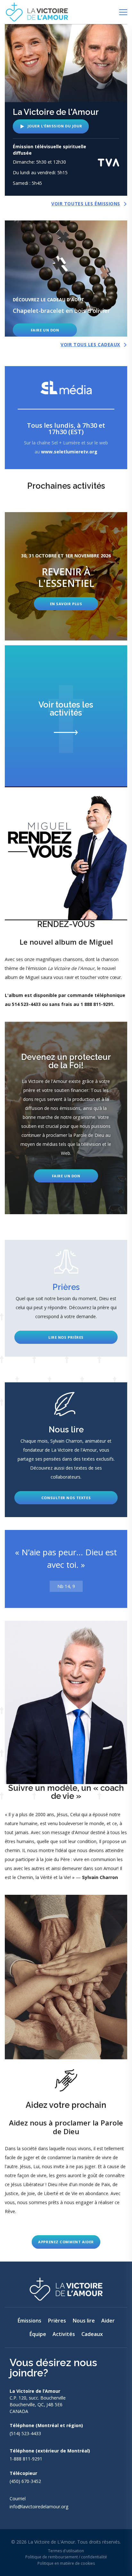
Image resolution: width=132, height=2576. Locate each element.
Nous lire (84, 2321)
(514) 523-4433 (25, 2433)
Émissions (29, 2321)
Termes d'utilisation (66, 2551)
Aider (108, 2321)
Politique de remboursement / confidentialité (66, 2557)
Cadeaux (92, 2334)
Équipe (38, 2334)
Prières (57, 2321)
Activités (64, 2334)
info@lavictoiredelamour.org (39, 2507)
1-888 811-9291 (26, 2459)
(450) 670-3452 (25, 2481)
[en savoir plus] (66, 576)
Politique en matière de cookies (66, 2563)
